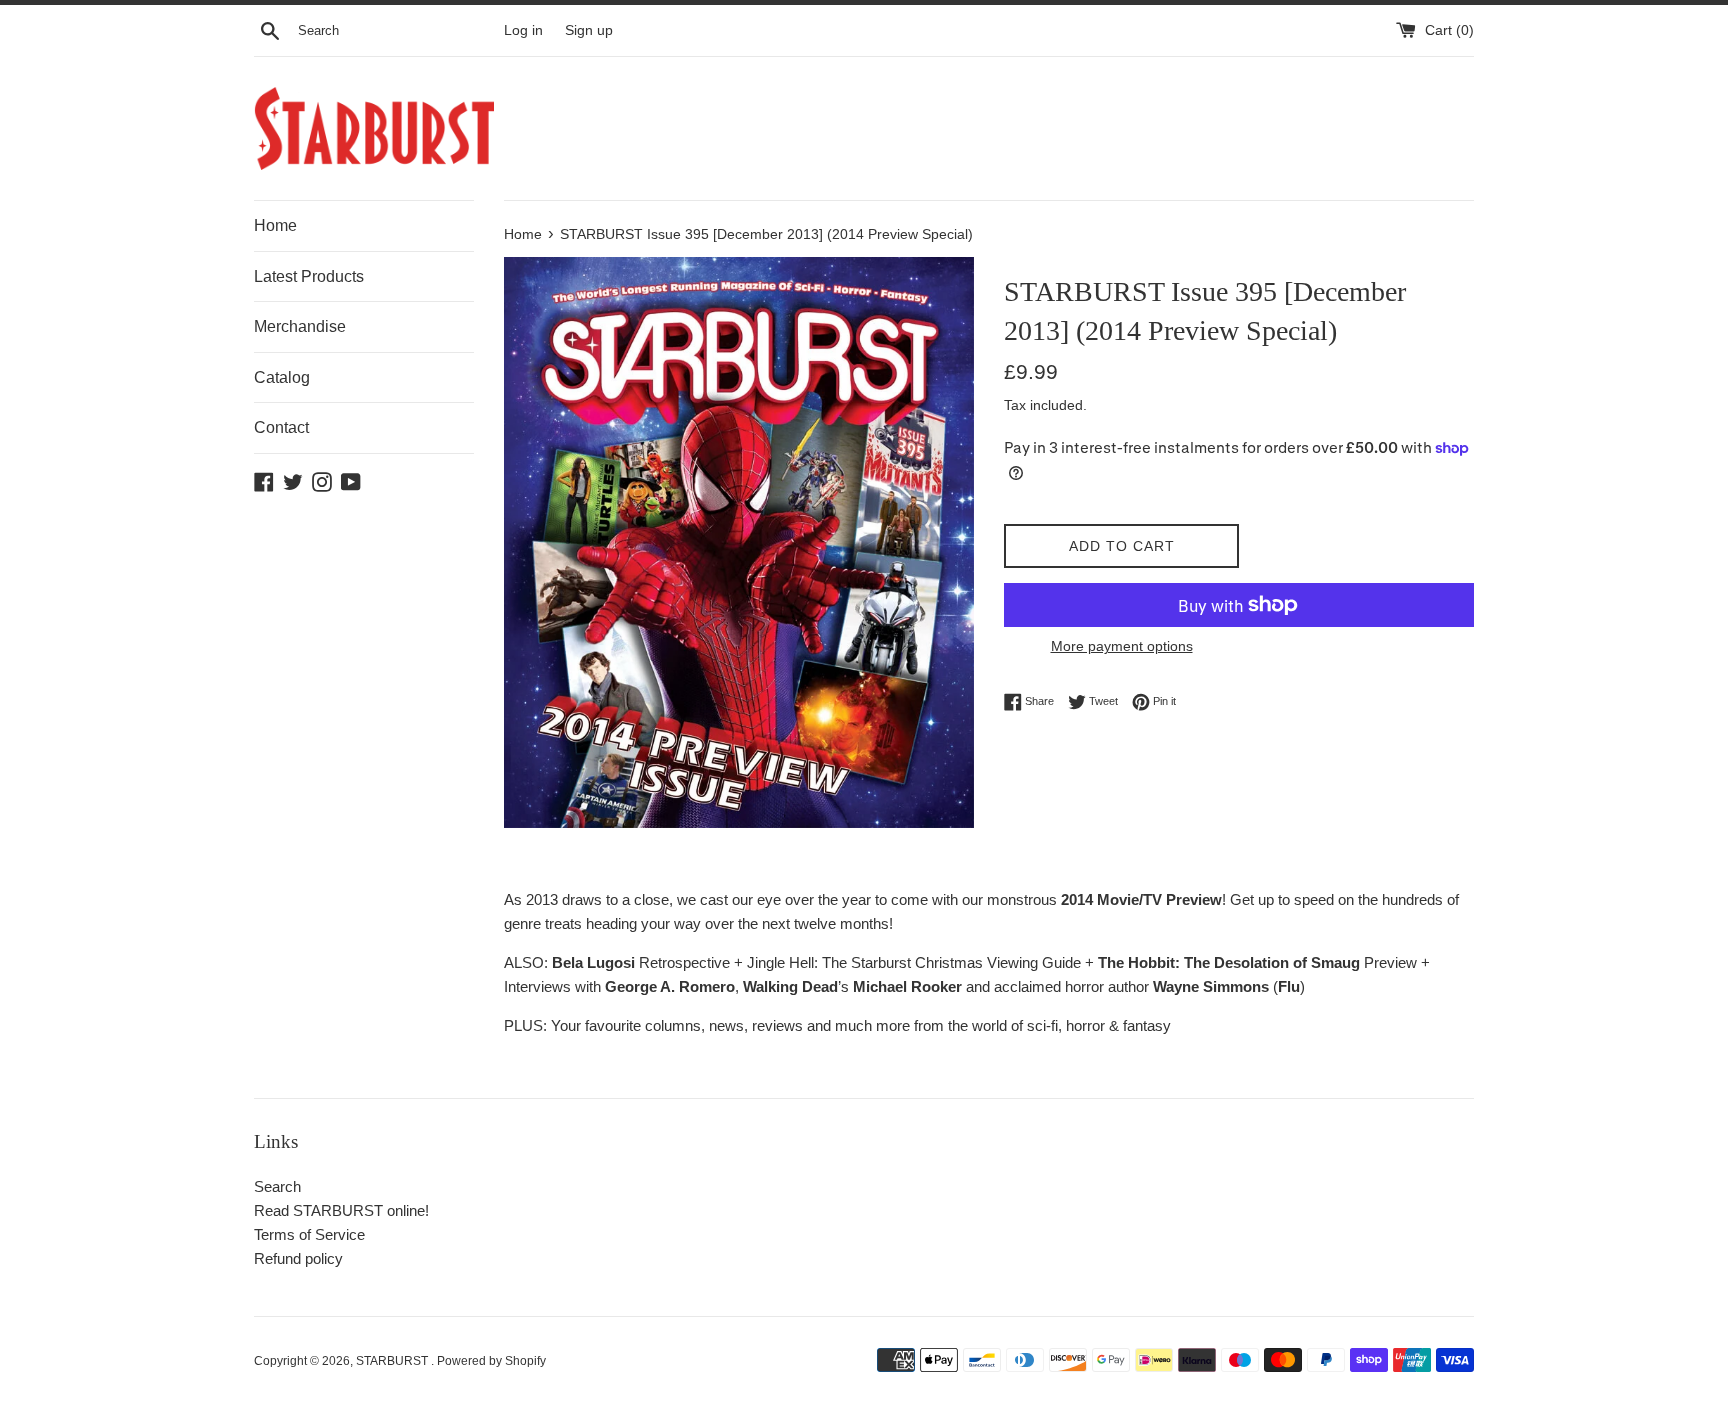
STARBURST (393, 1361)
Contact (281, 427)
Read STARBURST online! (341, 1210)
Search (277, 1186)
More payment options (1122, 646)
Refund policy (298, 1258)
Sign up (589, 30)
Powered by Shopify (491, 1361)
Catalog (282, 377)
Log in (523, 30)
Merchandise (300, 326)
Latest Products (309, 276)
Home (275, 225)
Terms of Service (309, 1234)
